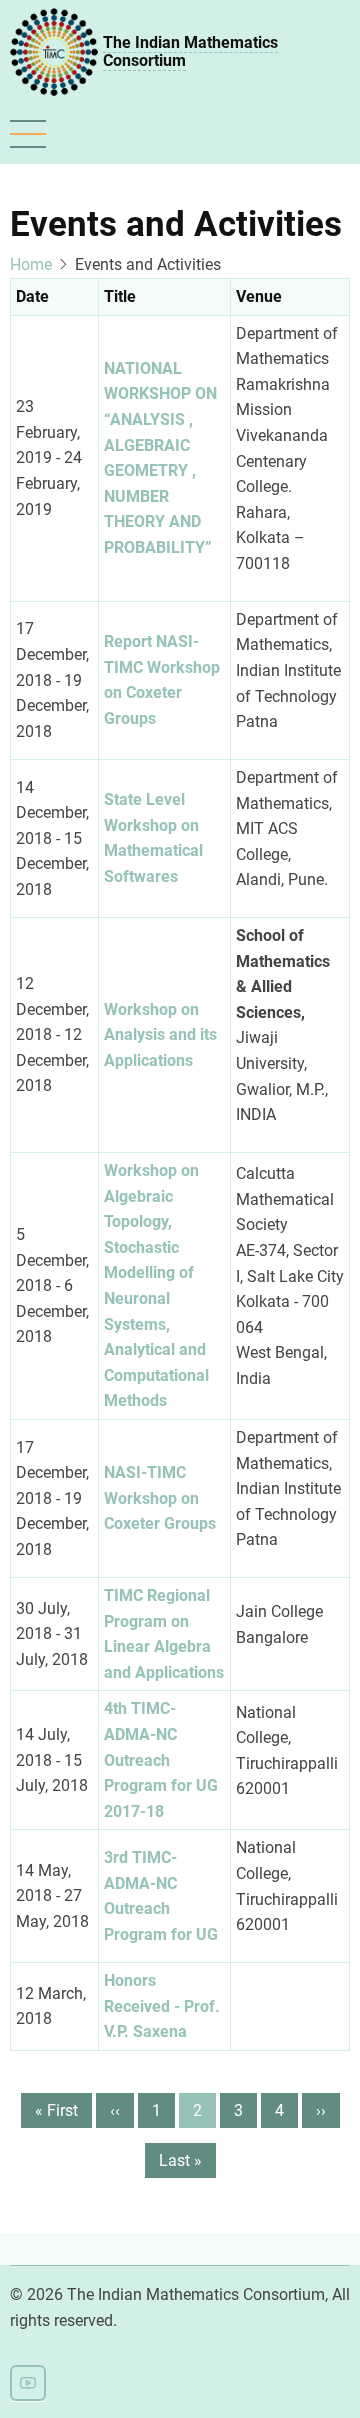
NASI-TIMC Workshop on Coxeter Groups (160, 1498)
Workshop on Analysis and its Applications (160, 1035)
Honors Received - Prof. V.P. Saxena (162, 2006)
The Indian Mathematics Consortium (190, 51)
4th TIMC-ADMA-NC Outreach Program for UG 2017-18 (161, 1759)
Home (31, 264)
